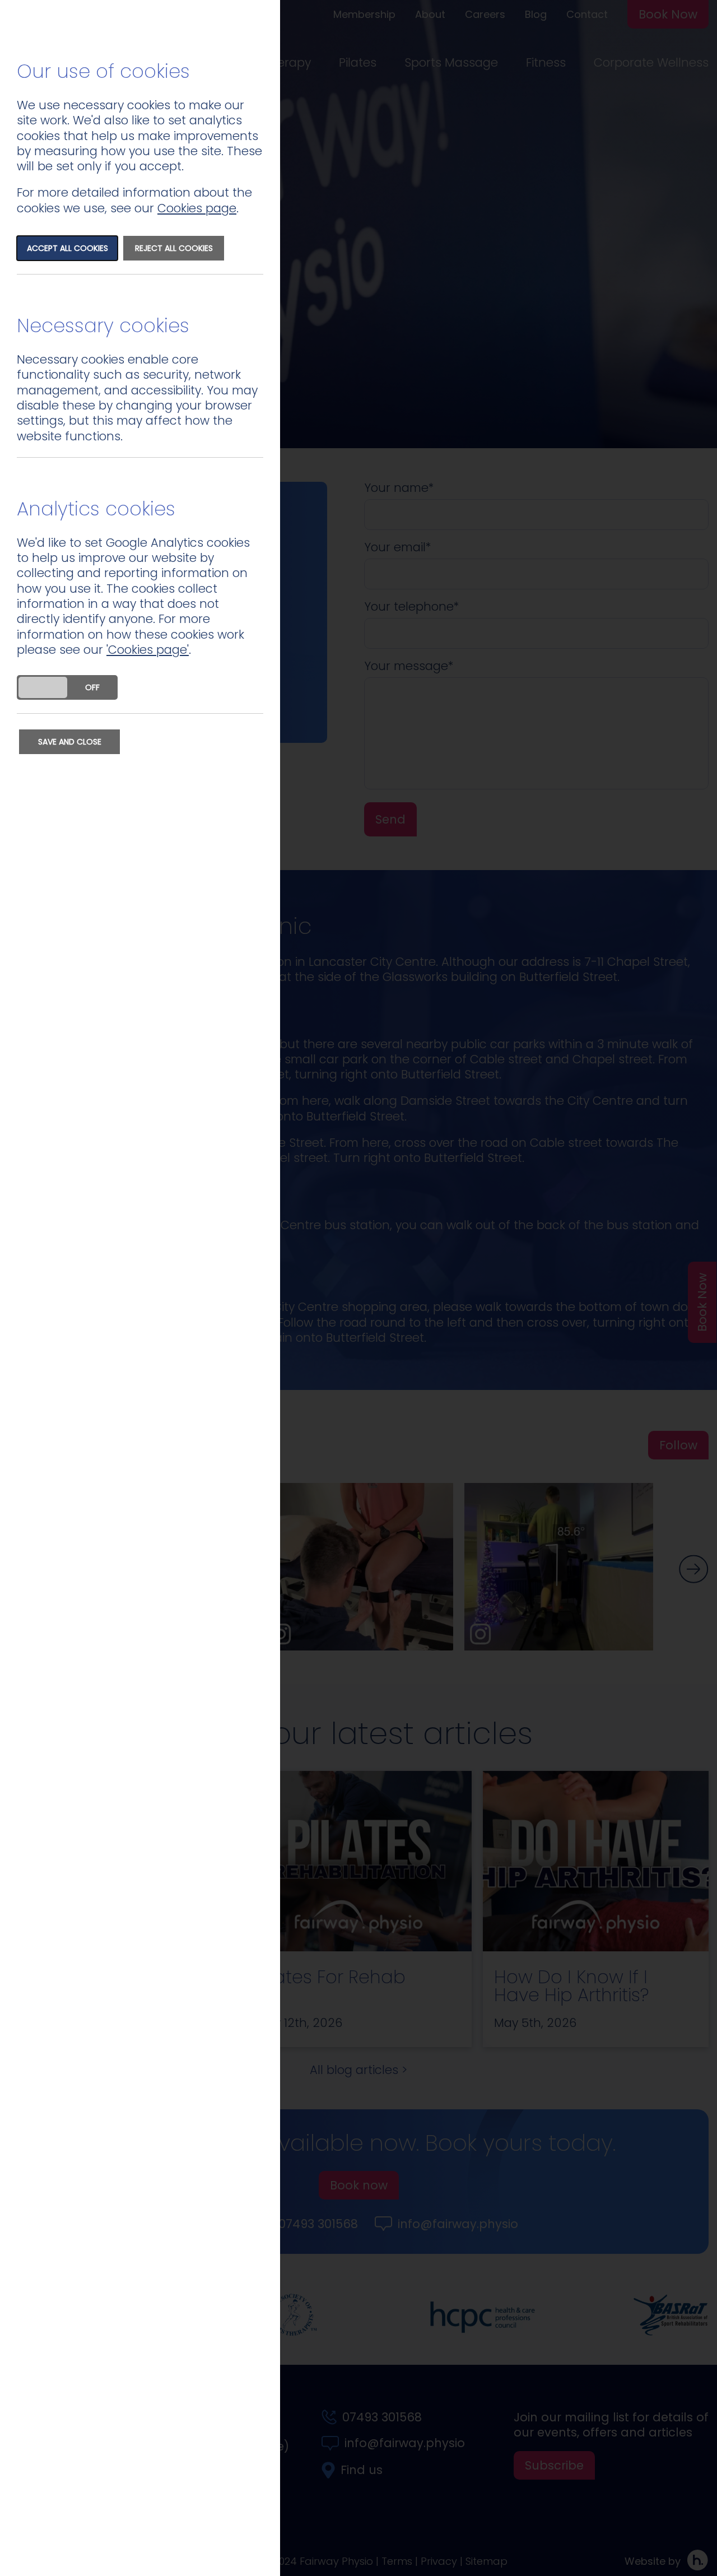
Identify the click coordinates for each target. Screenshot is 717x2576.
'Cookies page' (148, 650)
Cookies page (197, 208)
